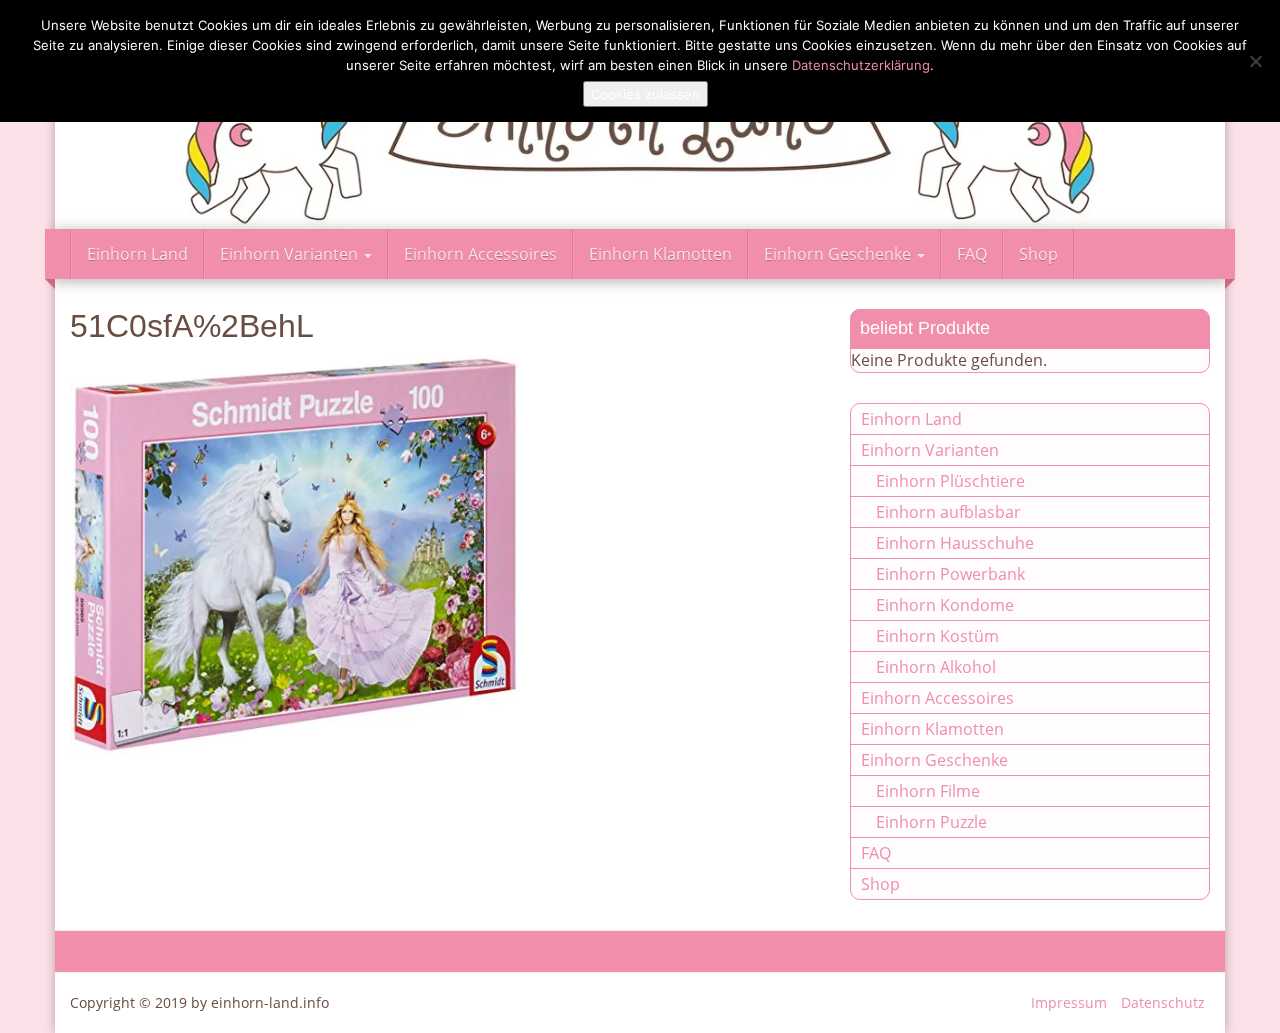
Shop (1038, 254)
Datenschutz (1163, 1002)
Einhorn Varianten (291, 254)
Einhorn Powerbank (950, 574)
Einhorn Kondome (945, 605)
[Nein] (1255, 61)
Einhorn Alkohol (936, 667)
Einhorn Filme (928, 791)
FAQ (972, 254)
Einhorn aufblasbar (948, 512)
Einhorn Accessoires (480, 254)
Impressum (1069, 1002)
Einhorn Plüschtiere (950, 481)
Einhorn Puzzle (931, 822)
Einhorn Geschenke (839, 254)
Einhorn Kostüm (937, 636)
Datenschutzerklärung (861, 65)
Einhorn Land (137, 254)
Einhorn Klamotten (660, 254)
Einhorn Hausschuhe (955, 543)
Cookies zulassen (645, 94)
